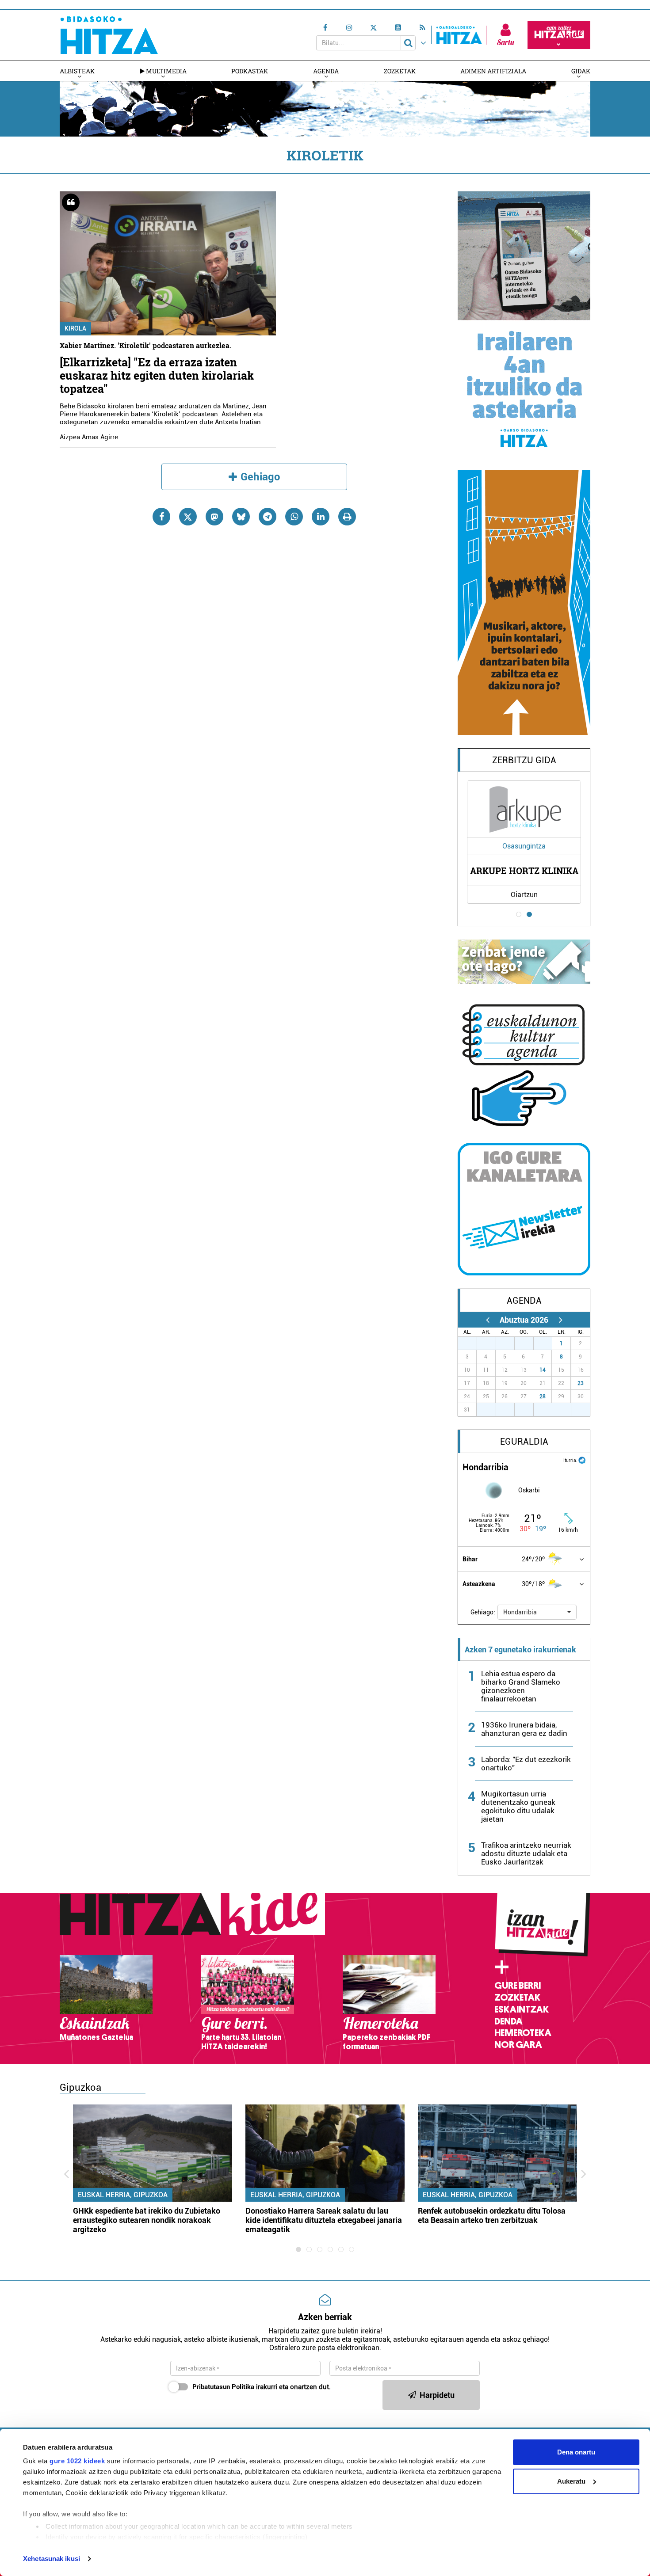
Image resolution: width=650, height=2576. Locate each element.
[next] (560, 1320)
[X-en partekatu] (188, 517)
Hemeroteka (523, 2033)
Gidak (581, 71)
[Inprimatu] (347, 517)
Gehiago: (483, 1612)
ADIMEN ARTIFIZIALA (493, 71)
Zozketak (400, 71)
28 (543, 1396)
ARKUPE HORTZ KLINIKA (524, 871)
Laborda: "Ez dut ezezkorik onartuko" (526, 1764)
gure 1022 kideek (77, 2461)
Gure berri (518, 1986)
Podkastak (250, 71)
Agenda (326, 71)
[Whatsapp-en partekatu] (294, 517)
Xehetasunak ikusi (52, 2559)
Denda (509, 2021)
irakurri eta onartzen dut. (262, 2387)
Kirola (75, 328)
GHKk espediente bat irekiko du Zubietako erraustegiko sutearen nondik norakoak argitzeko (147, 2220)
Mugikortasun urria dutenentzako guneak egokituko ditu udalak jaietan (518, 1806)
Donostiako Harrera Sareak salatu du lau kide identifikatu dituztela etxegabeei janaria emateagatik (324, 2220)
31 (547, 1343)
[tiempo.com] (582, 1459)
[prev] (487, 1320)
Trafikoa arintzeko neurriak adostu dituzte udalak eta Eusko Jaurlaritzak (526, 1853)
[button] (537, 1612)
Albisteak (77, 71)
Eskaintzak (522, 2009)
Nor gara (518, 2045)
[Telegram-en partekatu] (268, 517)
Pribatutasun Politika (223, 2387)
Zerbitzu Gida (524, 760)
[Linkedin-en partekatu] (321, 517)
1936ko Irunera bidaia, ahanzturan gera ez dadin (524, 1729)
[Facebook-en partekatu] (161, 517)
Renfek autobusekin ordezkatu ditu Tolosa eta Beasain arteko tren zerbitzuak (492, 2215)
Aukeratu (571, 2481)
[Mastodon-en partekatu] (214, 517)
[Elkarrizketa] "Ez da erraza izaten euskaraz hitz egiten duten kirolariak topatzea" (157, 375)
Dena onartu (576, 2452)
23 (581, 1383)
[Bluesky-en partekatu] (241, 517)
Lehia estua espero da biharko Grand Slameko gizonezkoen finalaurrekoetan (521, 1686)
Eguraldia (524, 1442)
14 (543, 1370)
